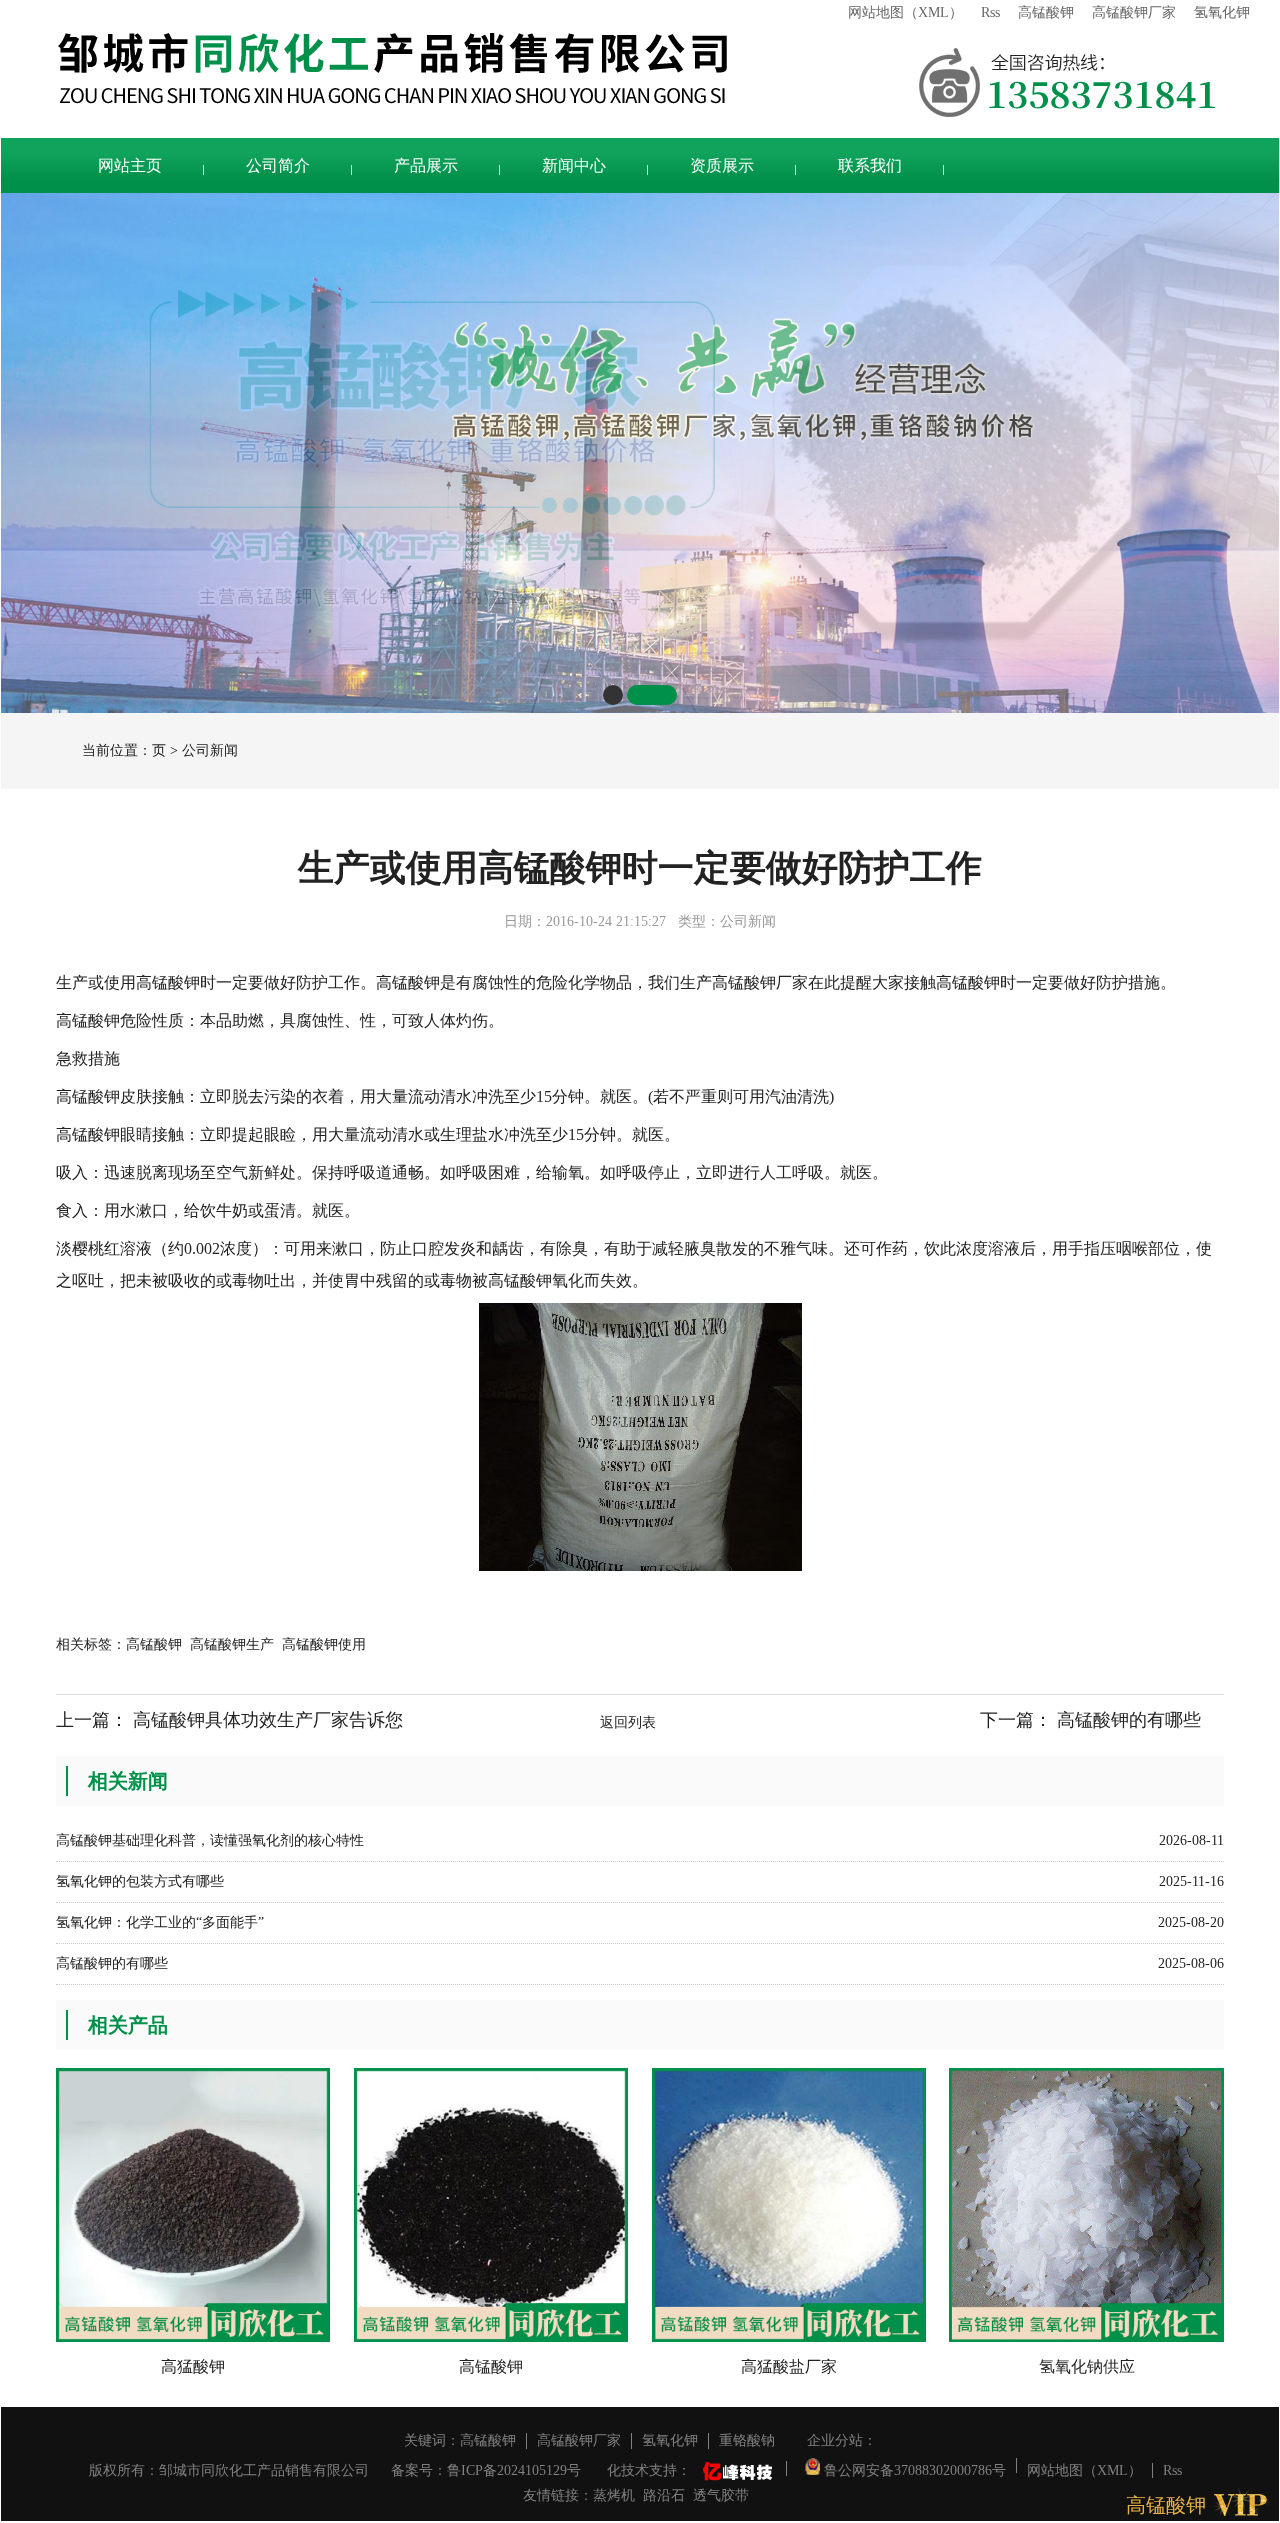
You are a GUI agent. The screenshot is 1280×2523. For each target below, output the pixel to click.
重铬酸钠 (747, 2440)
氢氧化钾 (1222, 12)
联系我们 (870, 165)
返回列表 (628, 1722)
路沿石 (664, 2495)
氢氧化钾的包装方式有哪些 (140, 1881)
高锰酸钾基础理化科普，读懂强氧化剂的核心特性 (210, 1840)
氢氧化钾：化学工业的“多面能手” (160, 1922)
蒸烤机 (614, 2495)
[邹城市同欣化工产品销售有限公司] (480, 69)
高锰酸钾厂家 (1134, 12)
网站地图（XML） (905, 12)
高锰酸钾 (1046, 12)
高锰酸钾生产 (232, 1644)
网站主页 (130, 165)
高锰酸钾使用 (324, 1644)
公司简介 (278, 165)
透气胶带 (721, 2495)
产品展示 (426, 165)
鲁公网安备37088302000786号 (913, 2468)
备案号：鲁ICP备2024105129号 (486, 2470)
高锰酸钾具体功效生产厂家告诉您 (268, 1720)
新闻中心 (574, 165)
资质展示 (722, 165)
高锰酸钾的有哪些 (1129, 1720)
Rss (990, 12)
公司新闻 (210, 750)
